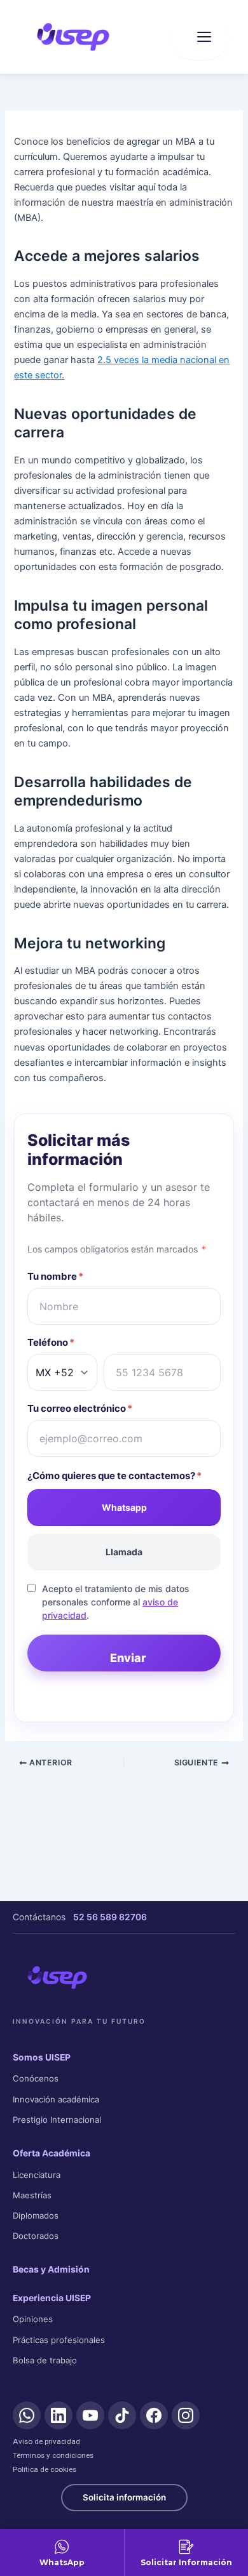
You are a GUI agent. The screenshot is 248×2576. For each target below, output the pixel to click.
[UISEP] (57, 1977)
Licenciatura (37, 2175)
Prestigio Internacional (57, 2120)
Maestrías (32, 2195)
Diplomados (36, 2215)
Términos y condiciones (53, 2455)
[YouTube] (90, 2415)
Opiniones (33, 2319)
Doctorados (36, 2236)
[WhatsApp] (27, 2415)
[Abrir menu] (200, 37)
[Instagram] (186, 2415)
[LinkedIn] (59, 2415)
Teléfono (51, 1342)
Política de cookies (45, 2469)
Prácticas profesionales (59, 2340)
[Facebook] (154, 2415)
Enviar (128, 1658)
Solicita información (124, 2497)
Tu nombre (55, 1276)
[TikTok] (122, 2415)
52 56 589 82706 (110, 1917)
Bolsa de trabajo (45, 2360)
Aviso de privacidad (46, 2441)
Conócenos (36, 2078)
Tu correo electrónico (80, 1408)
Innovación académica (56, 2099)
